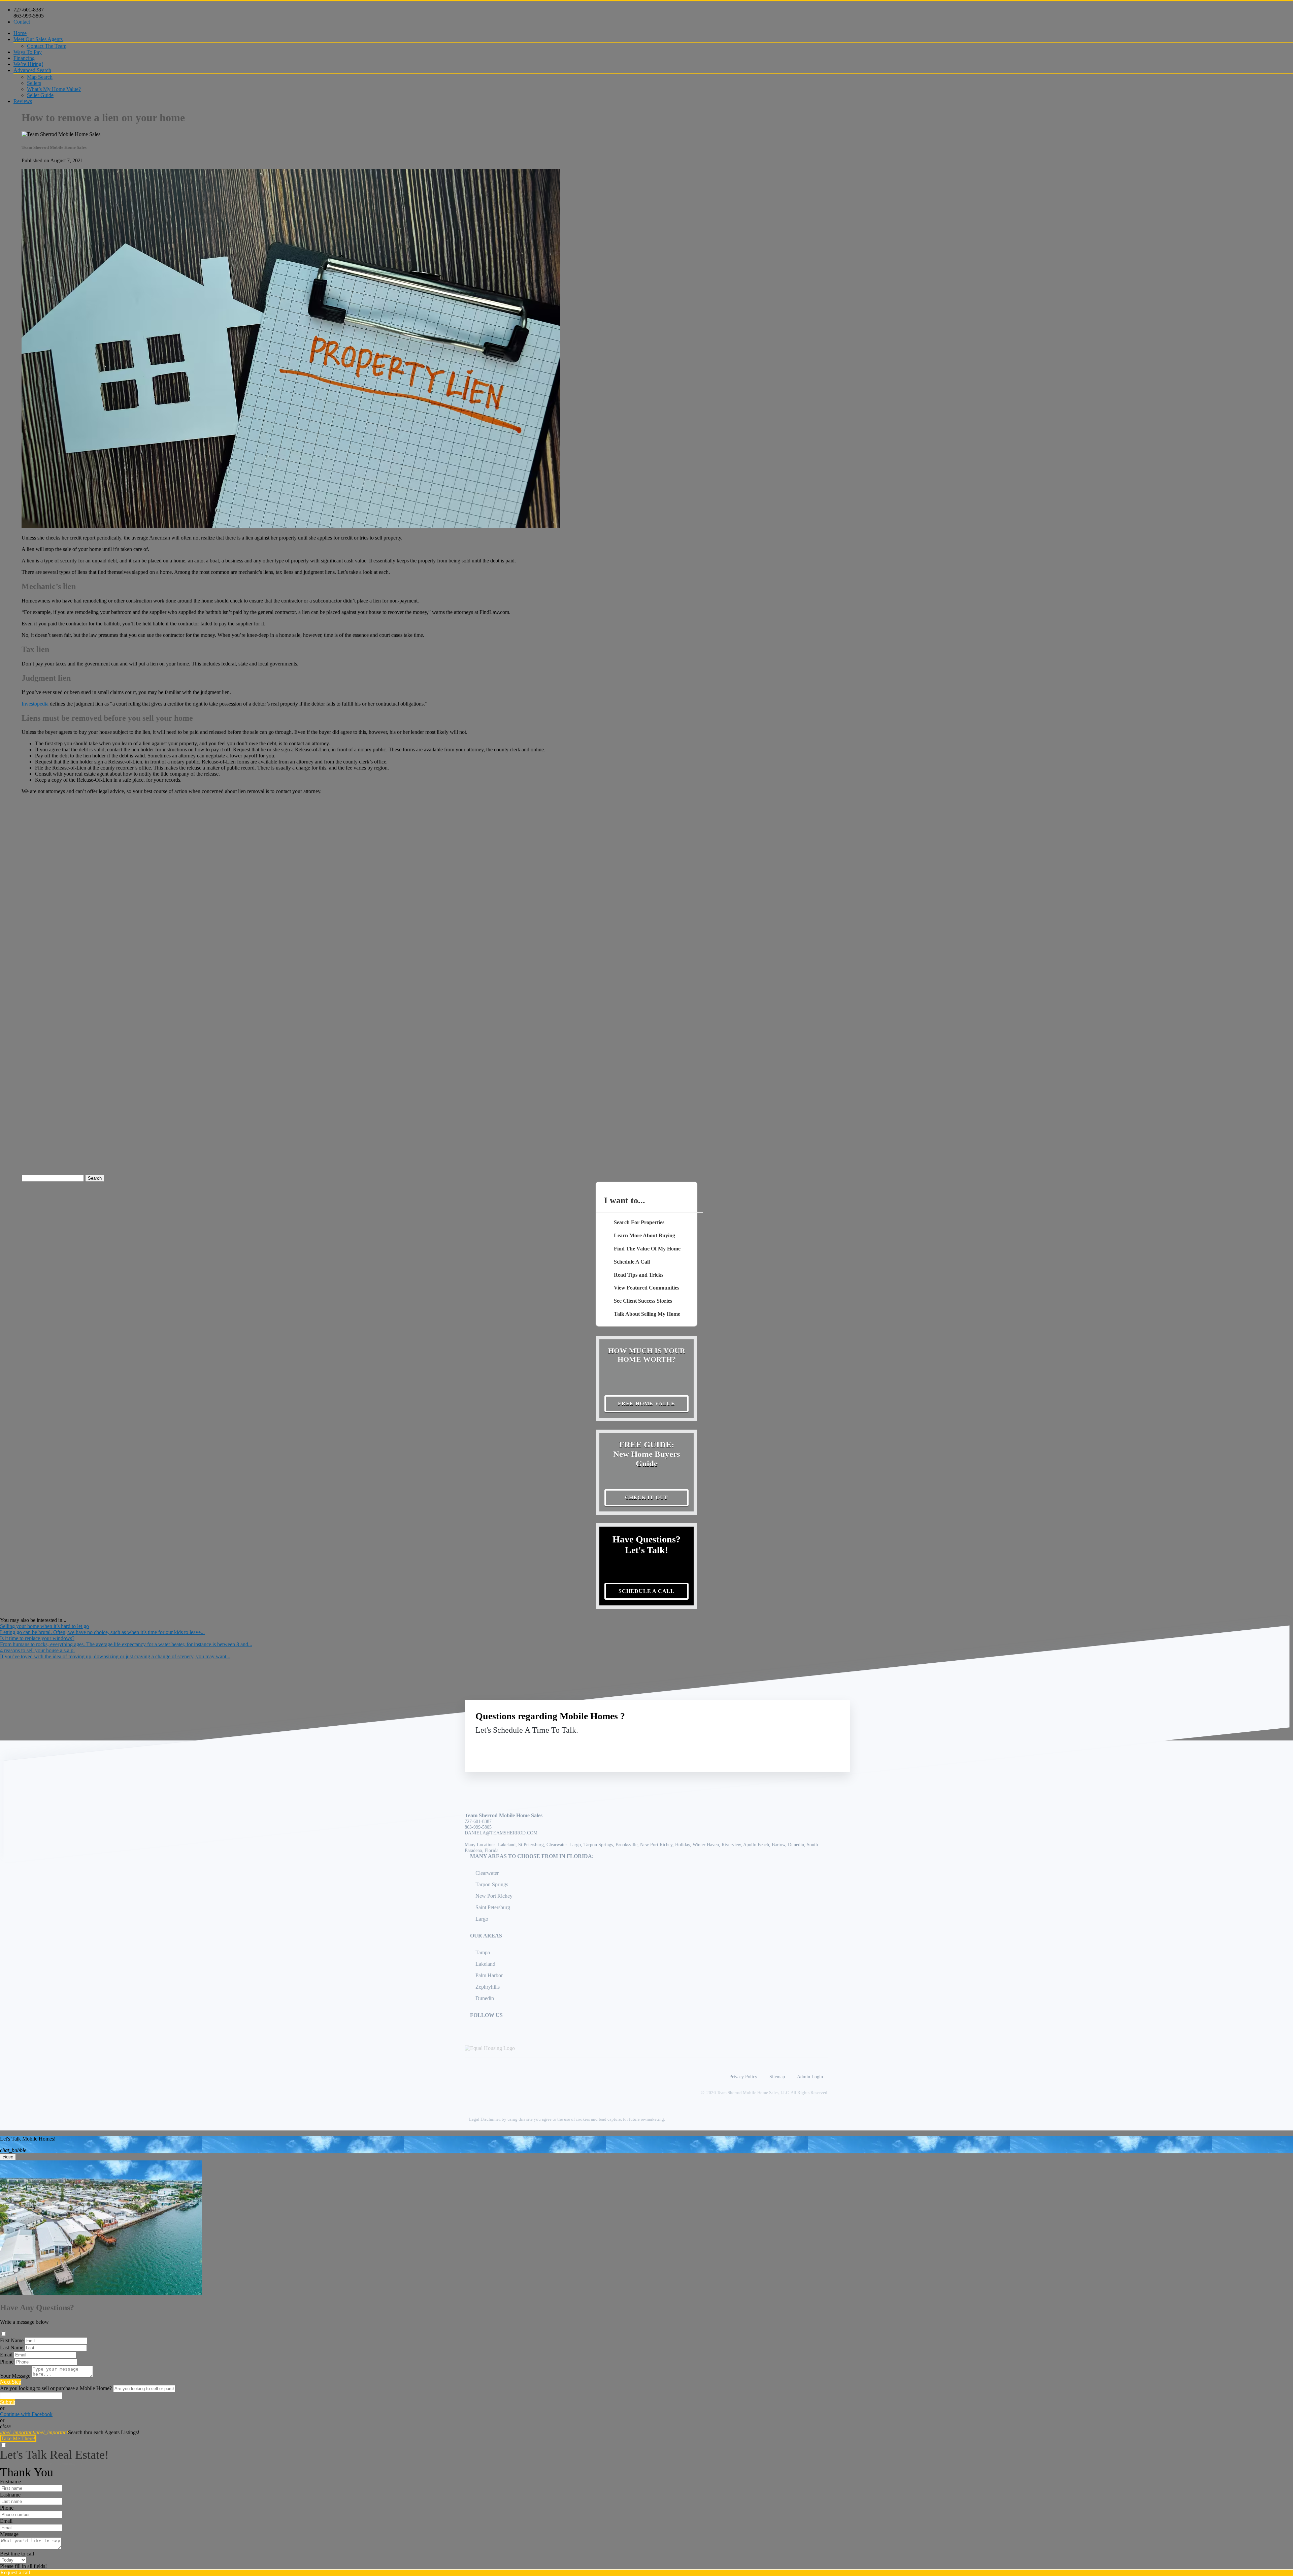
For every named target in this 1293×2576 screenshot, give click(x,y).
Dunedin (485, 1998)
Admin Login (810, 2077)
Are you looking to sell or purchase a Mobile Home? (56, 2388)
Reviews (23, 101)
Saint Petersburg (493, 1907)
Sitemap (777, 2077)
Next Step (11, 2382)
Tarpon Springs (492, 1884)
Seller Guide (40, 95)
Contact (22, 22)
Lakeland (485, 1964)
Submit (8, 2402)
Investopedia (35, 704)
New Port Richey (494, 1896)
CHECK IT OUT (647, 1497)
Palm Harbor (489, 1975)
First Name (12, 2340)
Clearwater (487, 1873)
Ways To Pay (28, 52)
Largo (482, 1919)
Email (6, 2355)
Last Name (12, 2347)
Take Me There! (18, 2438)
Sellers (34, 83)
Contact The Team (47, 46)
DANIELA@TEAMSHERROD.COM (501, 1833)
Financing (24, 58)
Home (20, 33)
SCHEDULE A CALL (646, 1591)
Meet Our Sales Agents (38, 39)
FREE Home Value (646, 1404)
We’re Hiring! (28, 64)
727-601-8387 (29, 10)
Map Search (40, 77)
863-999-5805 (29, 16)
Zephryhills (488, 1987)
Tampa (483, 1952)
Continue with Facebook (26, 2414)
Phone (7, 2362)
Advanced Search (32, 70)
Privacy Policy (743, 2077)
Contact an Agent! (791, 1746)
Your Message (15, 2376)
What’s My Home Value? (54, 89)
